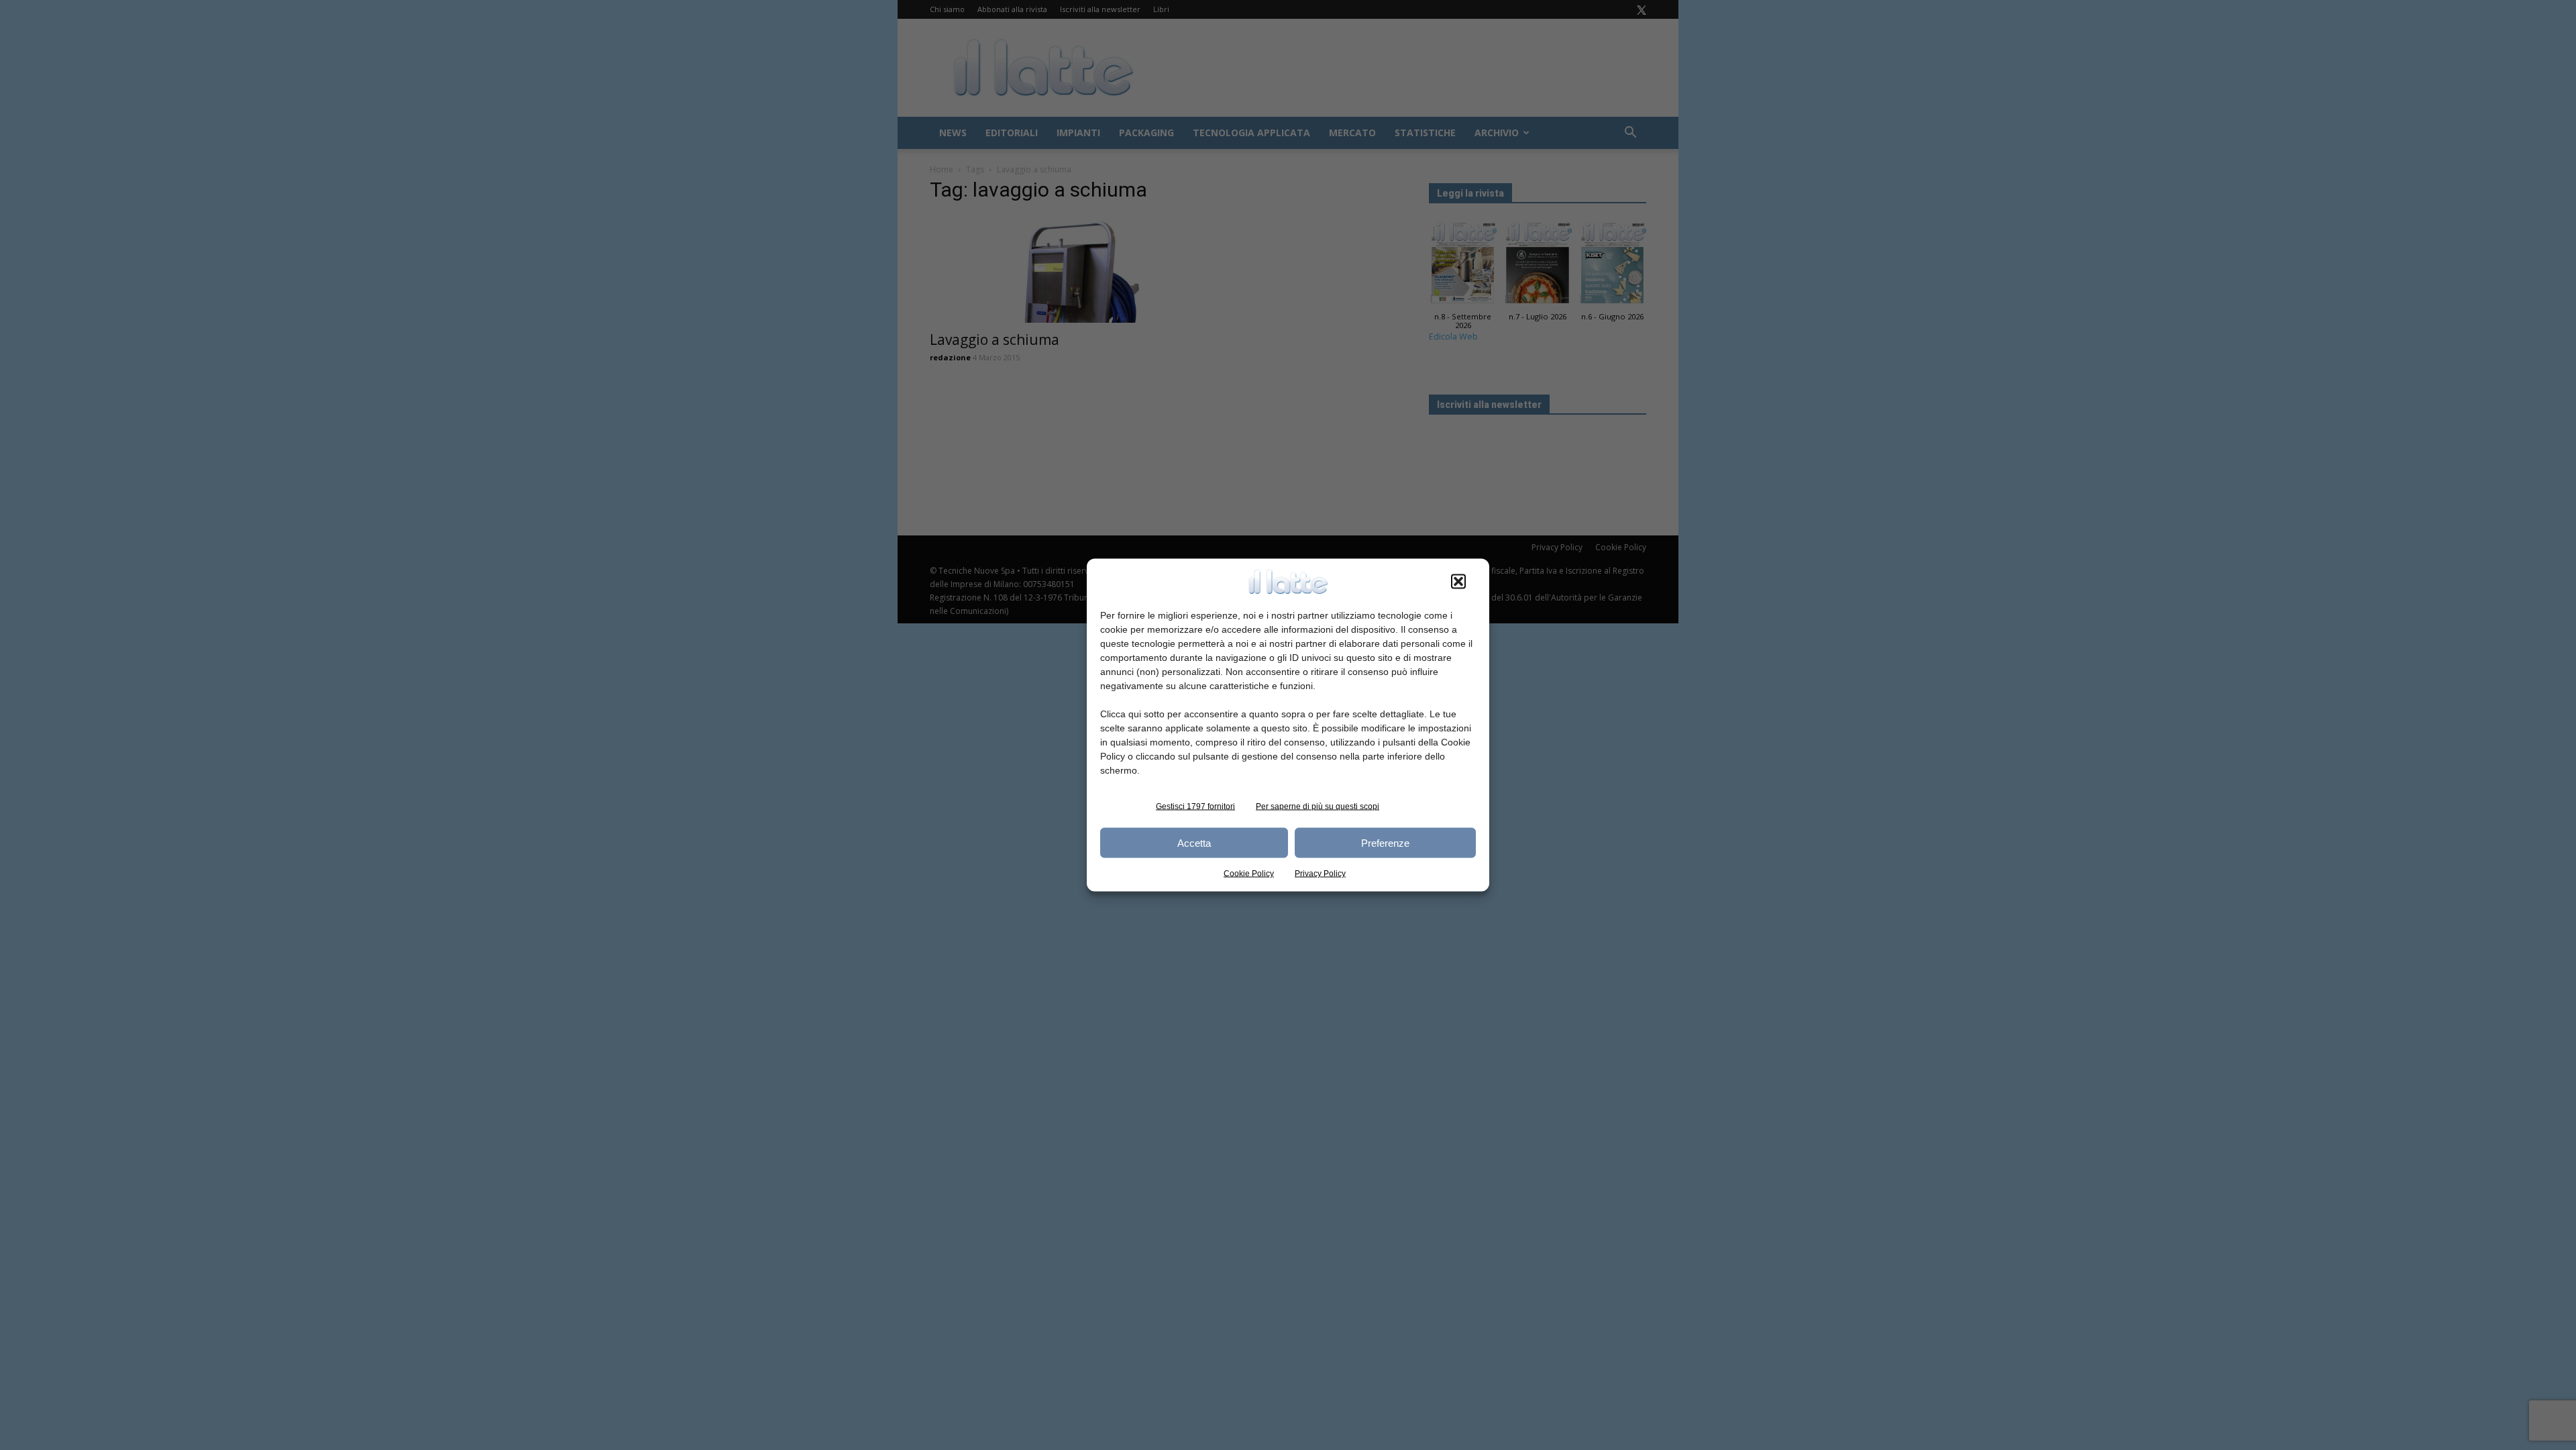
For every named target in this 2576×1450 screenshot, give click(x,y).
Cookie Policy (1249, 874)
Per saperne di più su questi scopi (1318, 807)
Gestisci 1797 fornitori (1195, 807)
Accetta (1194, 842)
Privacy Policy (1320, 874)
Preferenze (1385, 842)
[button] (1458, 582)
